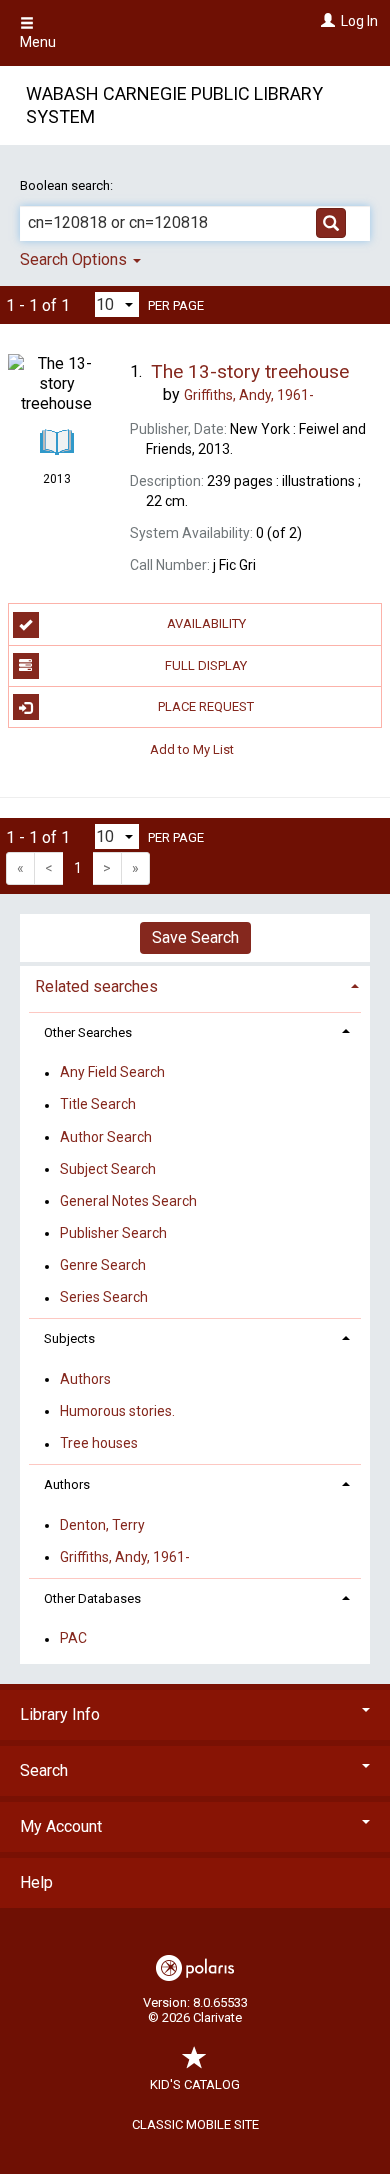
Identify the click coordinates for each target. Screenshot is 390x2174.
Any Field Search (112, 1073)
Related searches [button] (96, 986)
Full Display (206, 665)
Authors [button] (67, 1484)
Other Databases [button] (92, 1598)
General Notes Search (128, 1201)
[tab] (195, 984)
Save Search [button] (195, 937)
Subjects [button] (69, 1338)
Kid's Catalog (195, 2084)
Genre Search (103, 1266)
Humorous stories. (117, 1411)
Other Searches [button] (88, 1032)
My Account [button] (61, 1826)
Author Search (106, 1137)
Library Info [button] (60, 1714)
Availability (206, 623)
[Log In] (325, 21)
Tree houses (99, 1444)
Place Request (206, 706)
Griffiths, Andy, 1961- (125, 1557)
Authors (85, 1379)
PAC (73, 1639)
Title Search (98, 1105)
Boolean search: (68, 185)
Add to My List (192, 748)
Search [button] (44, 1770)
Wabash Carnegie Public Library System (174, 105)
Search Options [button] (75, 259)
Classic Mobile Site (195, 2124)
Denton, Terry (102, 1525)
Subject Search (108, 1169)
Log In (359, 21)
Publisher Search (113, 1233)
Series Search (104, 1298)
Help (36, 1882)
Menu (38, 42)
